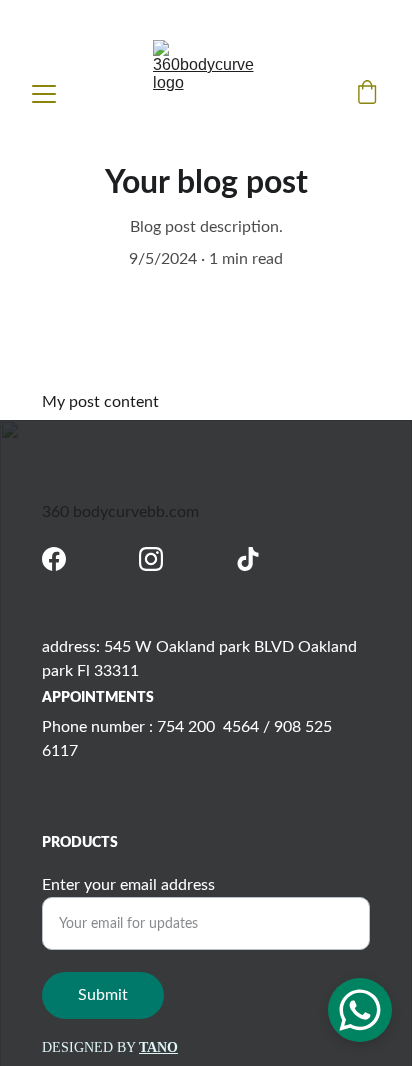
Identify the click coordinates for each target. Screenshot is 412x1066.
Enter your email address (128, 885)
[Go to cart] (367, 94)
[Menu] (44, 94)
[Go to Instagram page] (151, 559)
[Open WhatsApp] (360, 1010)
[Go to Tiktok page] (248, 559)
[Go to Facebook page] (54, 559)
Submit (103, 995)
